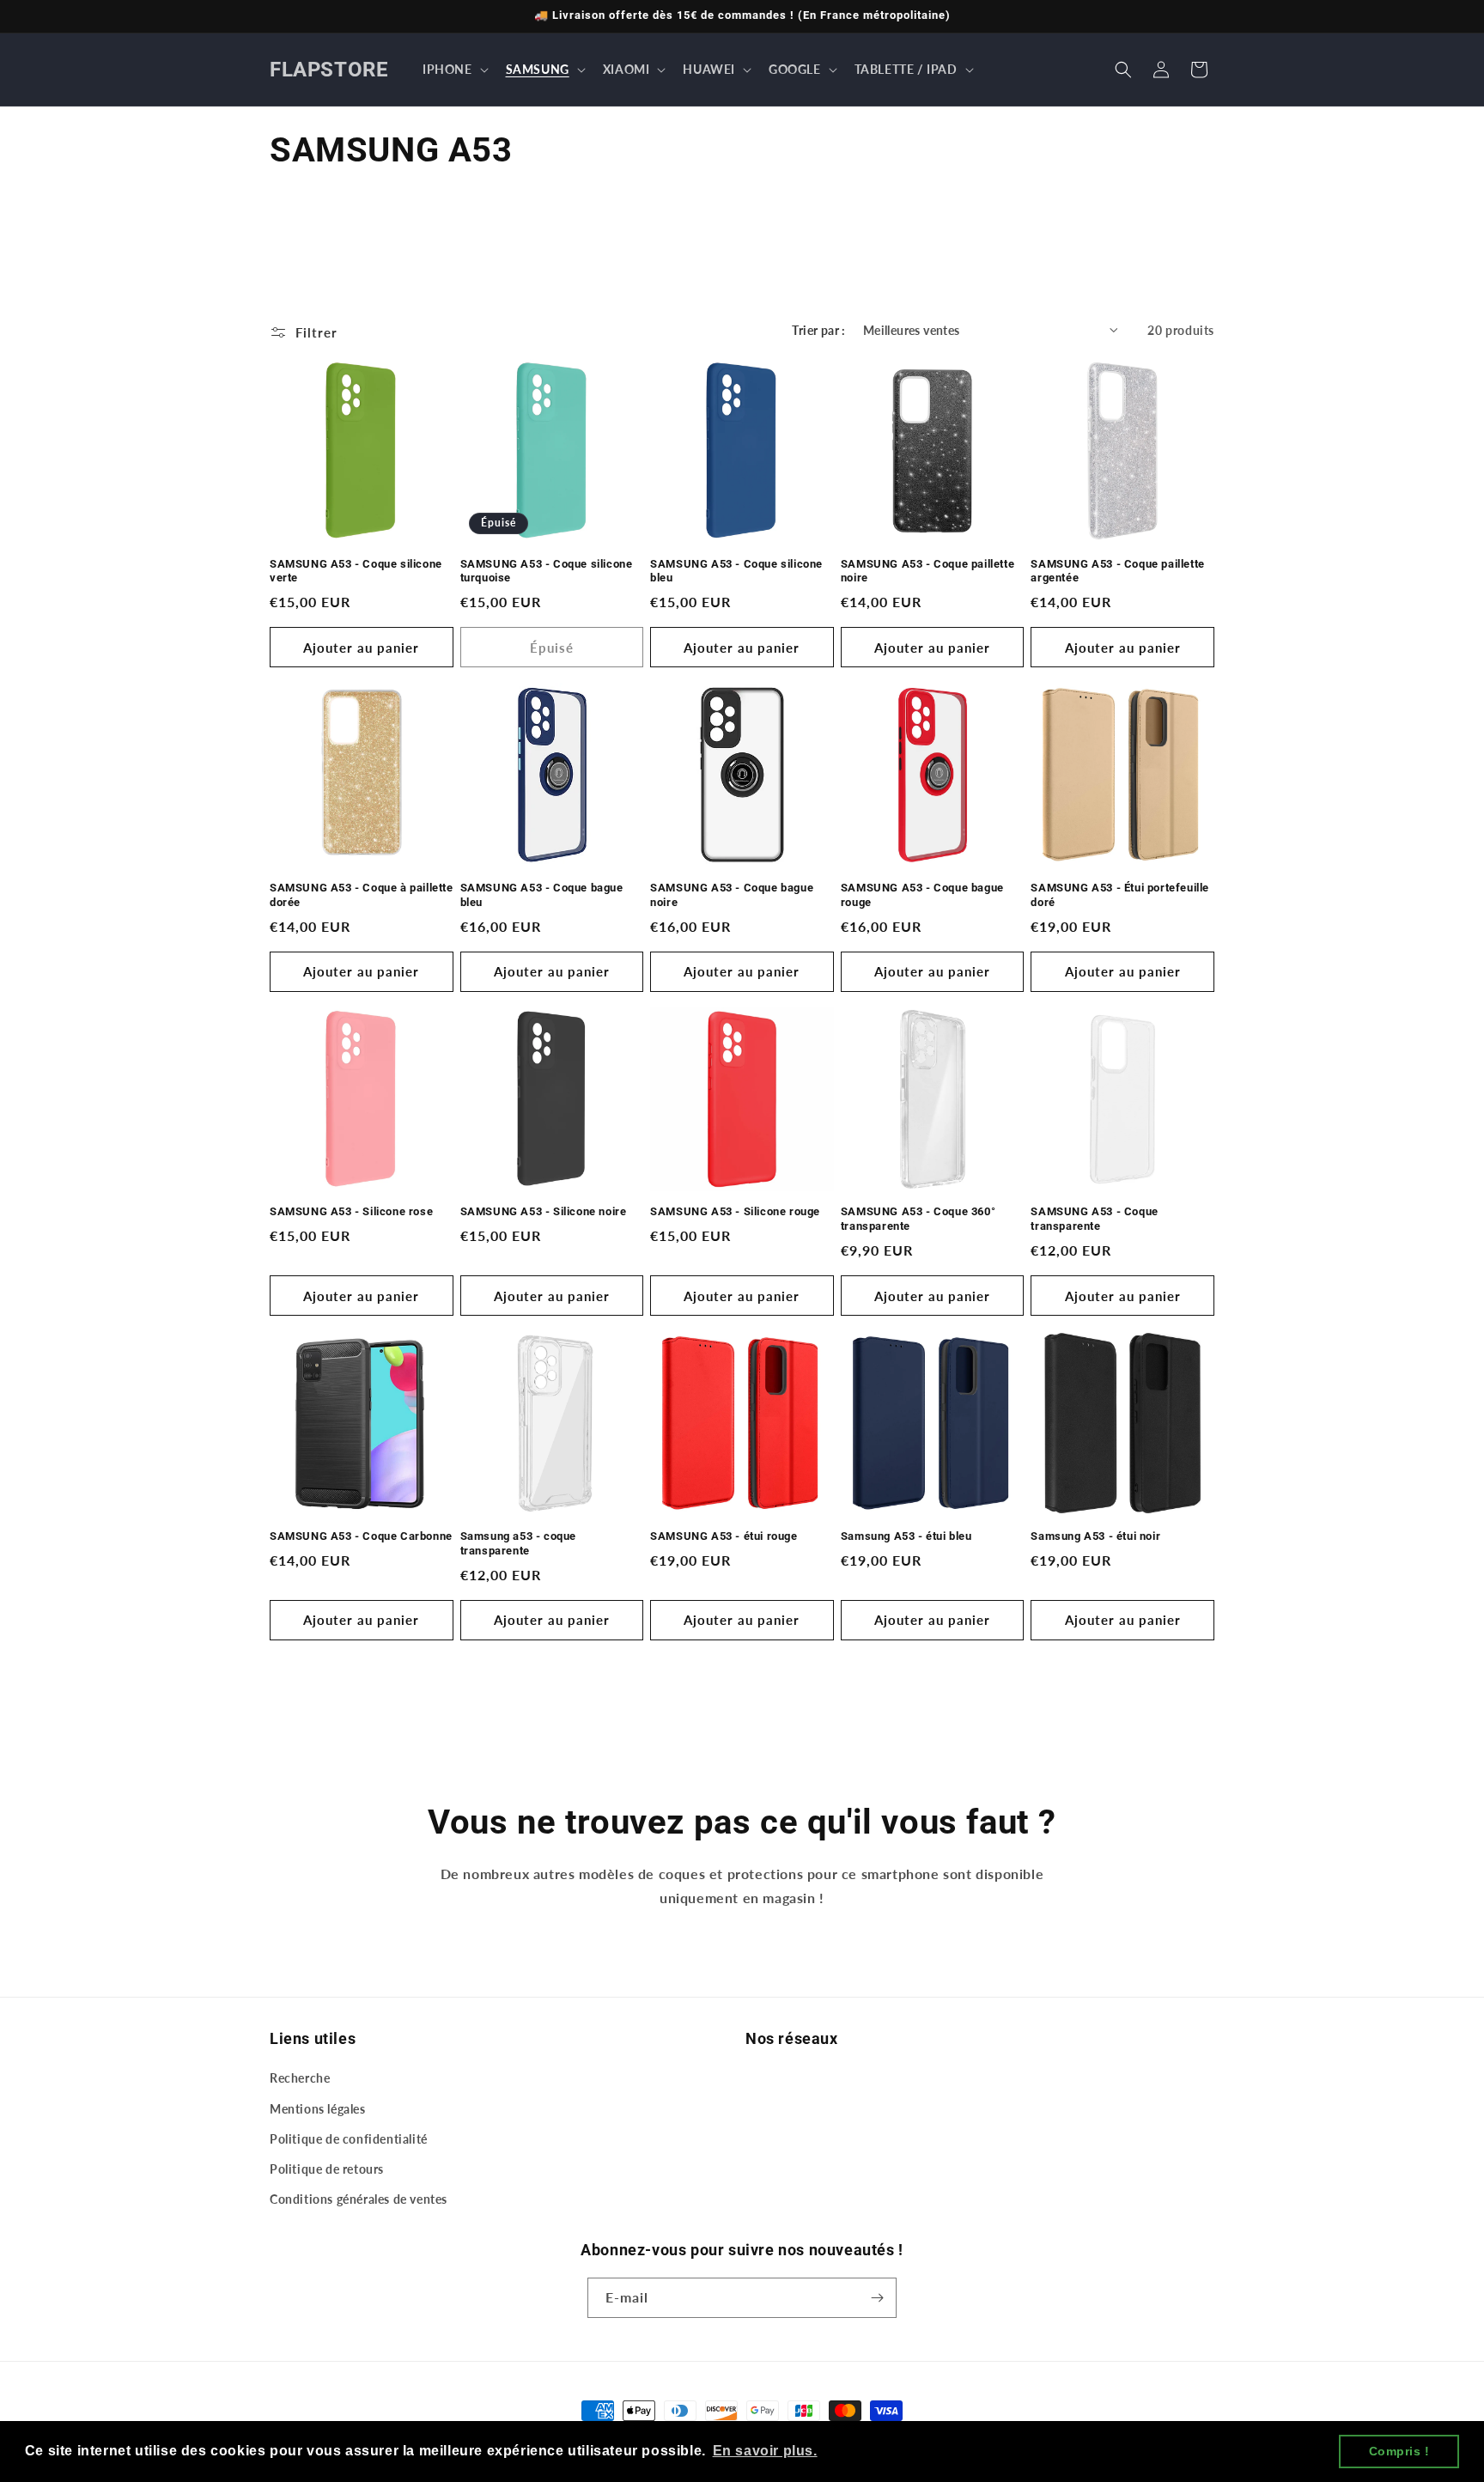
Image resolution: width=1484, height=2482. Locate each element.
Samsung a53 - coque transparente (518, 1543)
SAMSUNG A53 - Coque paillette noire (927, 571)
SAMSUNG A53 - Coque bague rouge (922, 895)
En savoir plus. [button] (765, 2451)
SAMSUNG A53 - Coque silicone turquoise (547, 571)
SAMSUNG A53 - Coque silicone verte (356, 571)
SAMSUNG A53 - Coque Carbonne (361, 1536)
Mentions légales (318, 2109)
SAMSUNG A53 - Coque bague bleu (542, 895)
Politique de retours (327, 2169)
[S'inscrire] (877, 2298)
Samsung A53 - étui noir (1095, 1536)
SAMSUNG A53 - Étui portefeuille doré (1120, 895)
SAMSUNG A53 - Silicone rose (351, 1211)
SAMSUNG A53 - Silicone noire (544, 1211)
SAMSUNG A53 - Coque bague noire (732, 895)
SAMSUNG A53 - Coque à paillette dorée (362, 895)
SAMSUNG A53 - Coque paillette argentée (1117, 571)
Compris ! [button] (1399, 2451)
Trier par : (818, 330)
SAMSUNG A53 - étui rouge (724, 1536)
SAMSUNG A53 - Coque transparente (1094, 1219)
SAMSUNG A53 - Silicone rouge (735, 1211)
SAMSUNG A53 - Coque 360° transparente (918, 1219)
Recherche (300, 2078)
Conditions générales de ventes (359, 2199)
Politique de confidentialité (349, 2139)
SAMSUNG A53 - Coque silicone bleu (736, 571)
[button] (454, 70)
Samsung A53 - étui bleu (906, 1536)
